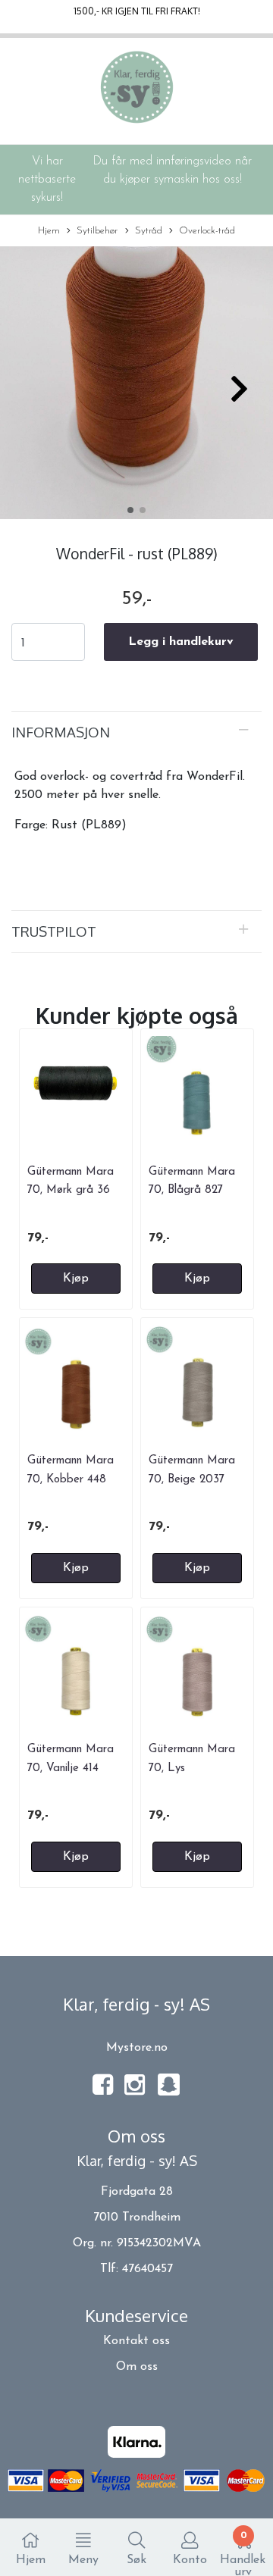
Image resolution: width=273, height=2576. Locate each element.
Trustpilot (54, 931)
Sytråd (149, 231)
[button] (130, 510)
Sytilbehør (97, 231)
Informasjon (61, 732)
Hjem (49, 231)
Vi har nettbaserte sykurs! (47, 180)
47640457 (147, 2269)
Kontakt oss (136, 2341)
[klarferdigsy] (169, 2093)
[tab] (136, 732)
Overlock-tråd (207, 231)
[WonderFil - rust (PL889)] (136, 386)
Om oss (137, 2367)
